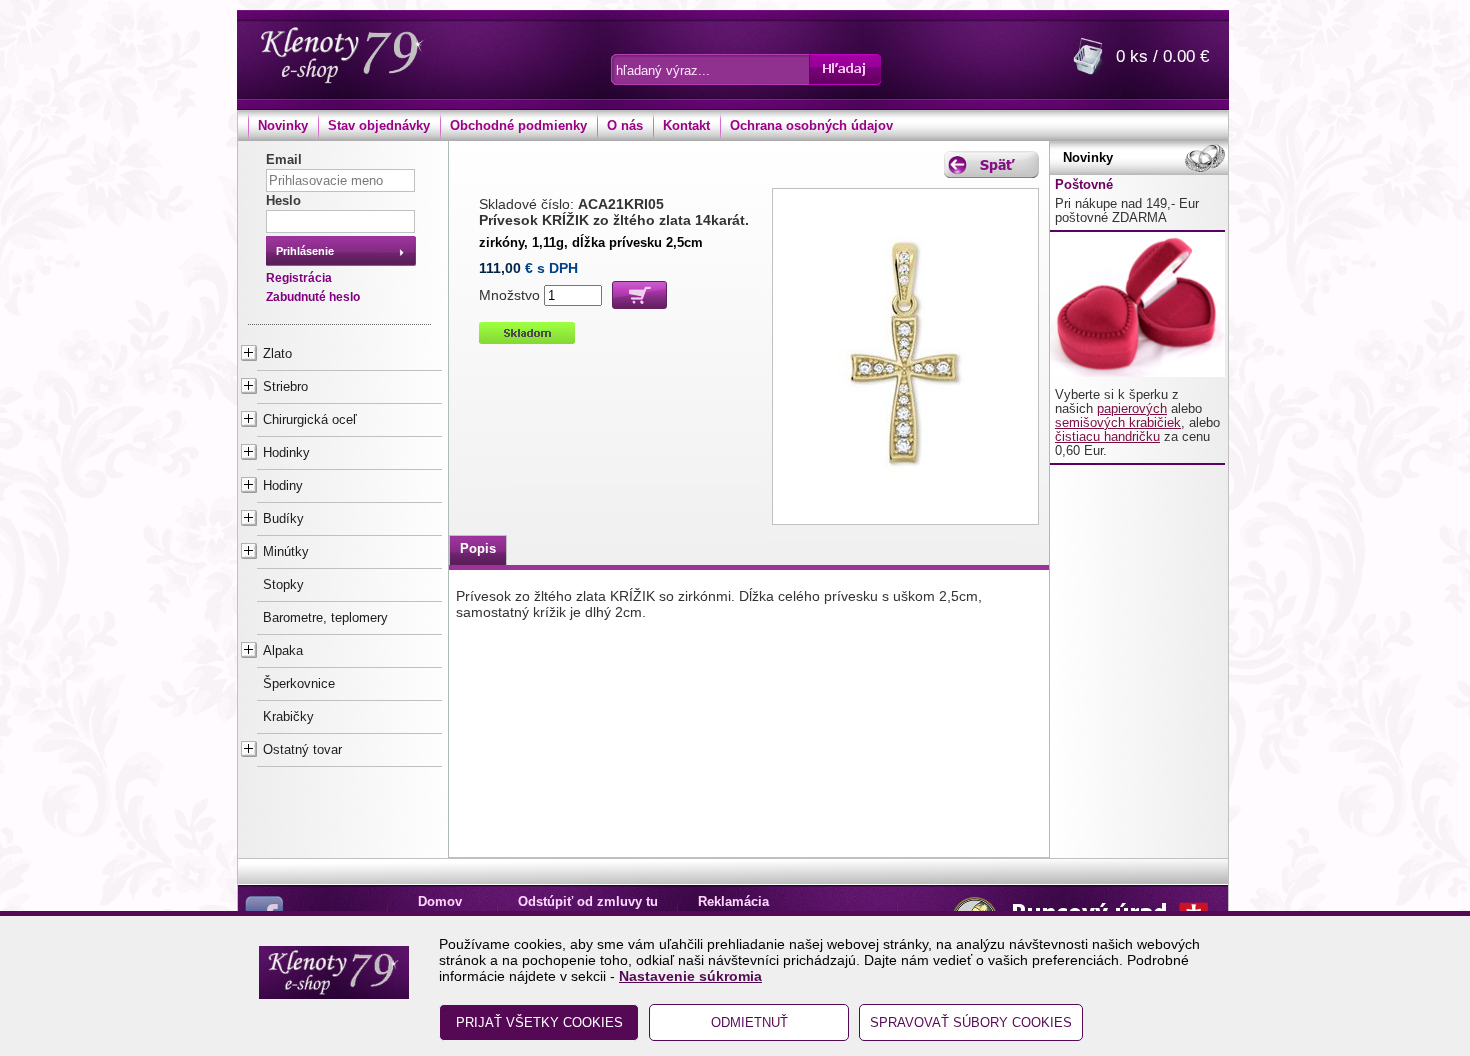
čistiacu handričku (1107, 437)
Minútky (286, 552)
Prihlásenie (305, 251)
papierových (1132, 409)
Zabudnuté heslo (313, 297)
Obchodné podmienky (518, 126)
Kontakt (686, 126)
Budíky (283, 519)
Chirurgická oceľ (310, 420)
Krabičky (288, 717)
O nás (625, 126)
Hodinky (286, 453)
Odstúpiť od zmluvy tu (588, 902)
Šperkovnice (299, 684)
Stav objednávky (379, 126)
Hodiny (283, 486)
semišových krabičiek (1118, 423)
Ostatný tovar (302, 750)
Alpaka (283, 651)
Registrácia (299, 278)
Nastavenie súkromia (690, 976)
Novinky (283, 126)
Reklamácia (733, 902)
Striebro (285, 387)
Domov (440, 902)
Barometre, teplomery (325, 618)
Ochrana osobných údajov (811, 126)
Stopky (283, 585)
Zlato (277, 354)
